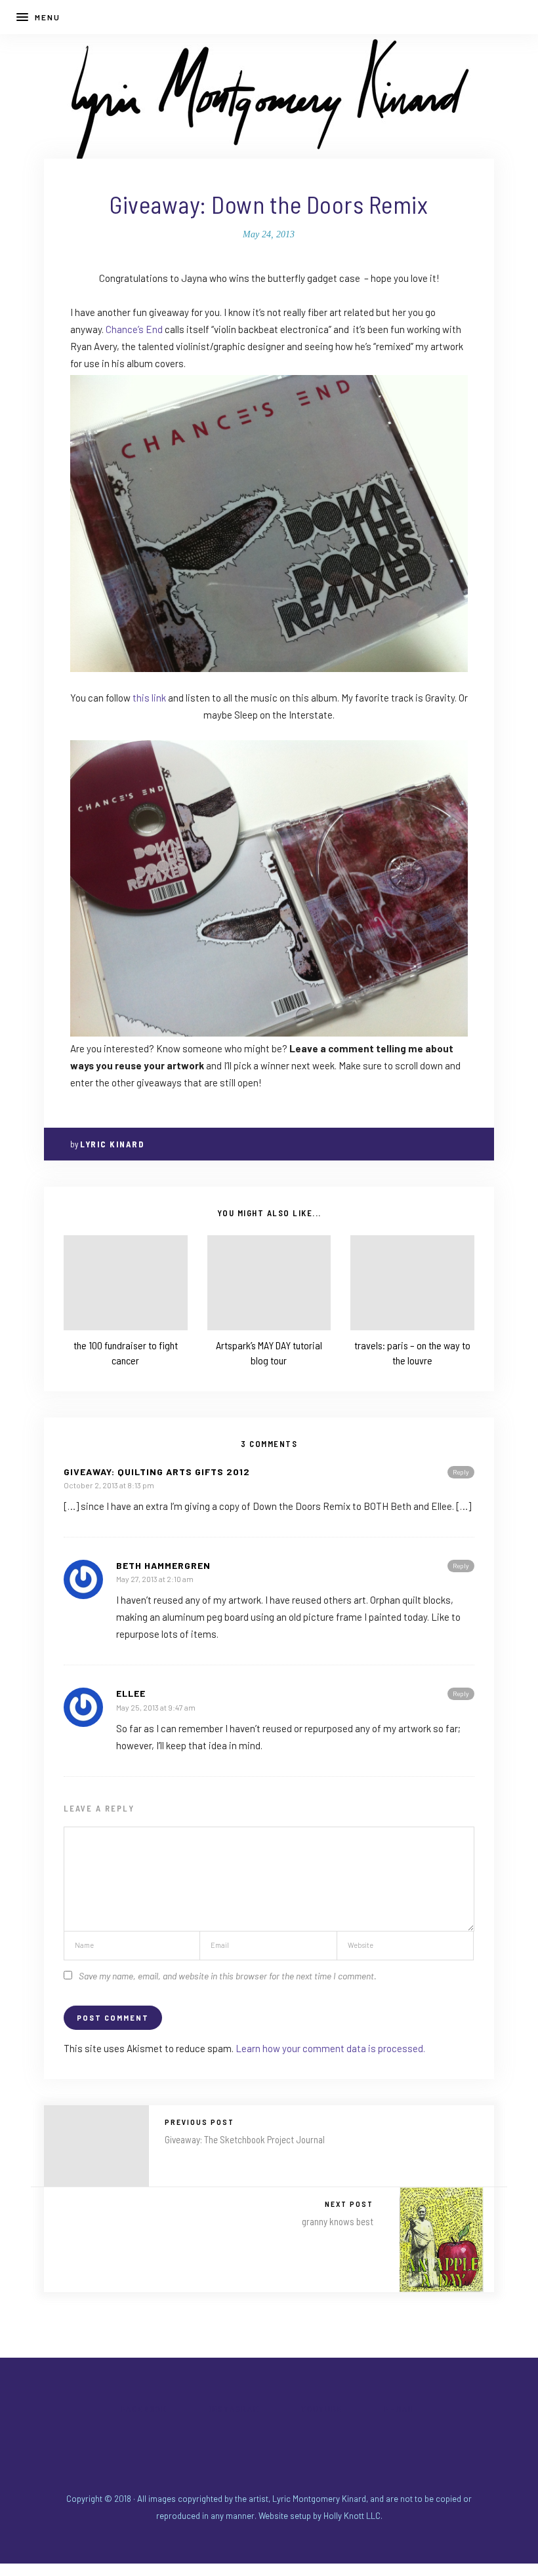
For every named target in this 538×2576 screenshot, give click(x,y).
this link (149, 698)
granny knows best (338, 2221)
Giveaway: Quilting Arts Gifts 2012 (157, 1472)
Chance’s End (134, 329)
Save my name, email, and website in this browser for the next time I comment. (228, 1976)
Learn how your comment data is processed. (330, 2048)
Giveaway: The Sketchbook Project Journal (245, 2139)
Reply (461, 1472)
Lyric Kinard (112, 1144)
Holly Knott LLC (352, 2516)
